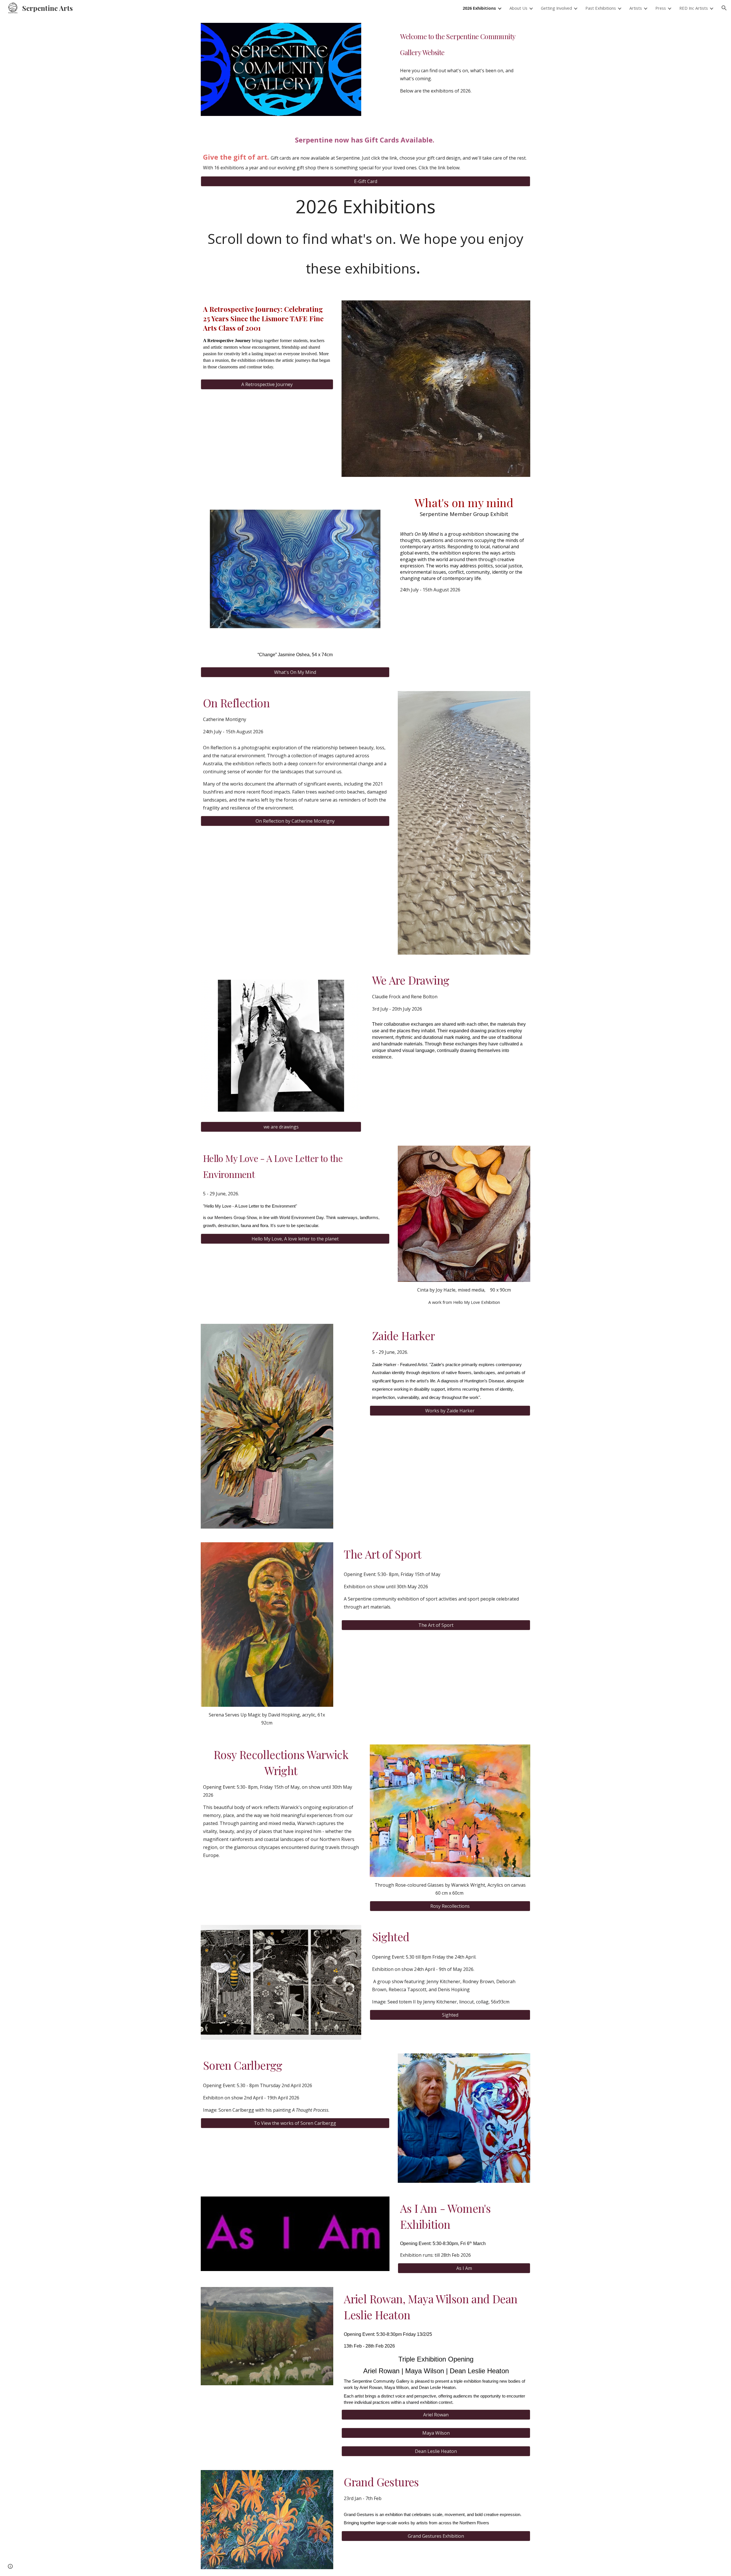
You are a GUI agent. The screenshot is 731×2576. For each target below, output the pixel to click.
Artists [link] (636, 8)
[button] (724, 8)
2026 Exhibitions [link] (479, 8)
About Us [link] (518, 8)
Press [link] (661, 8)
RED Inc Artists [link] (694, 8)
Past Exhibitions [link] (601, 8)
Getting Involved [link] (556, 8)
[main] (464, 43)
